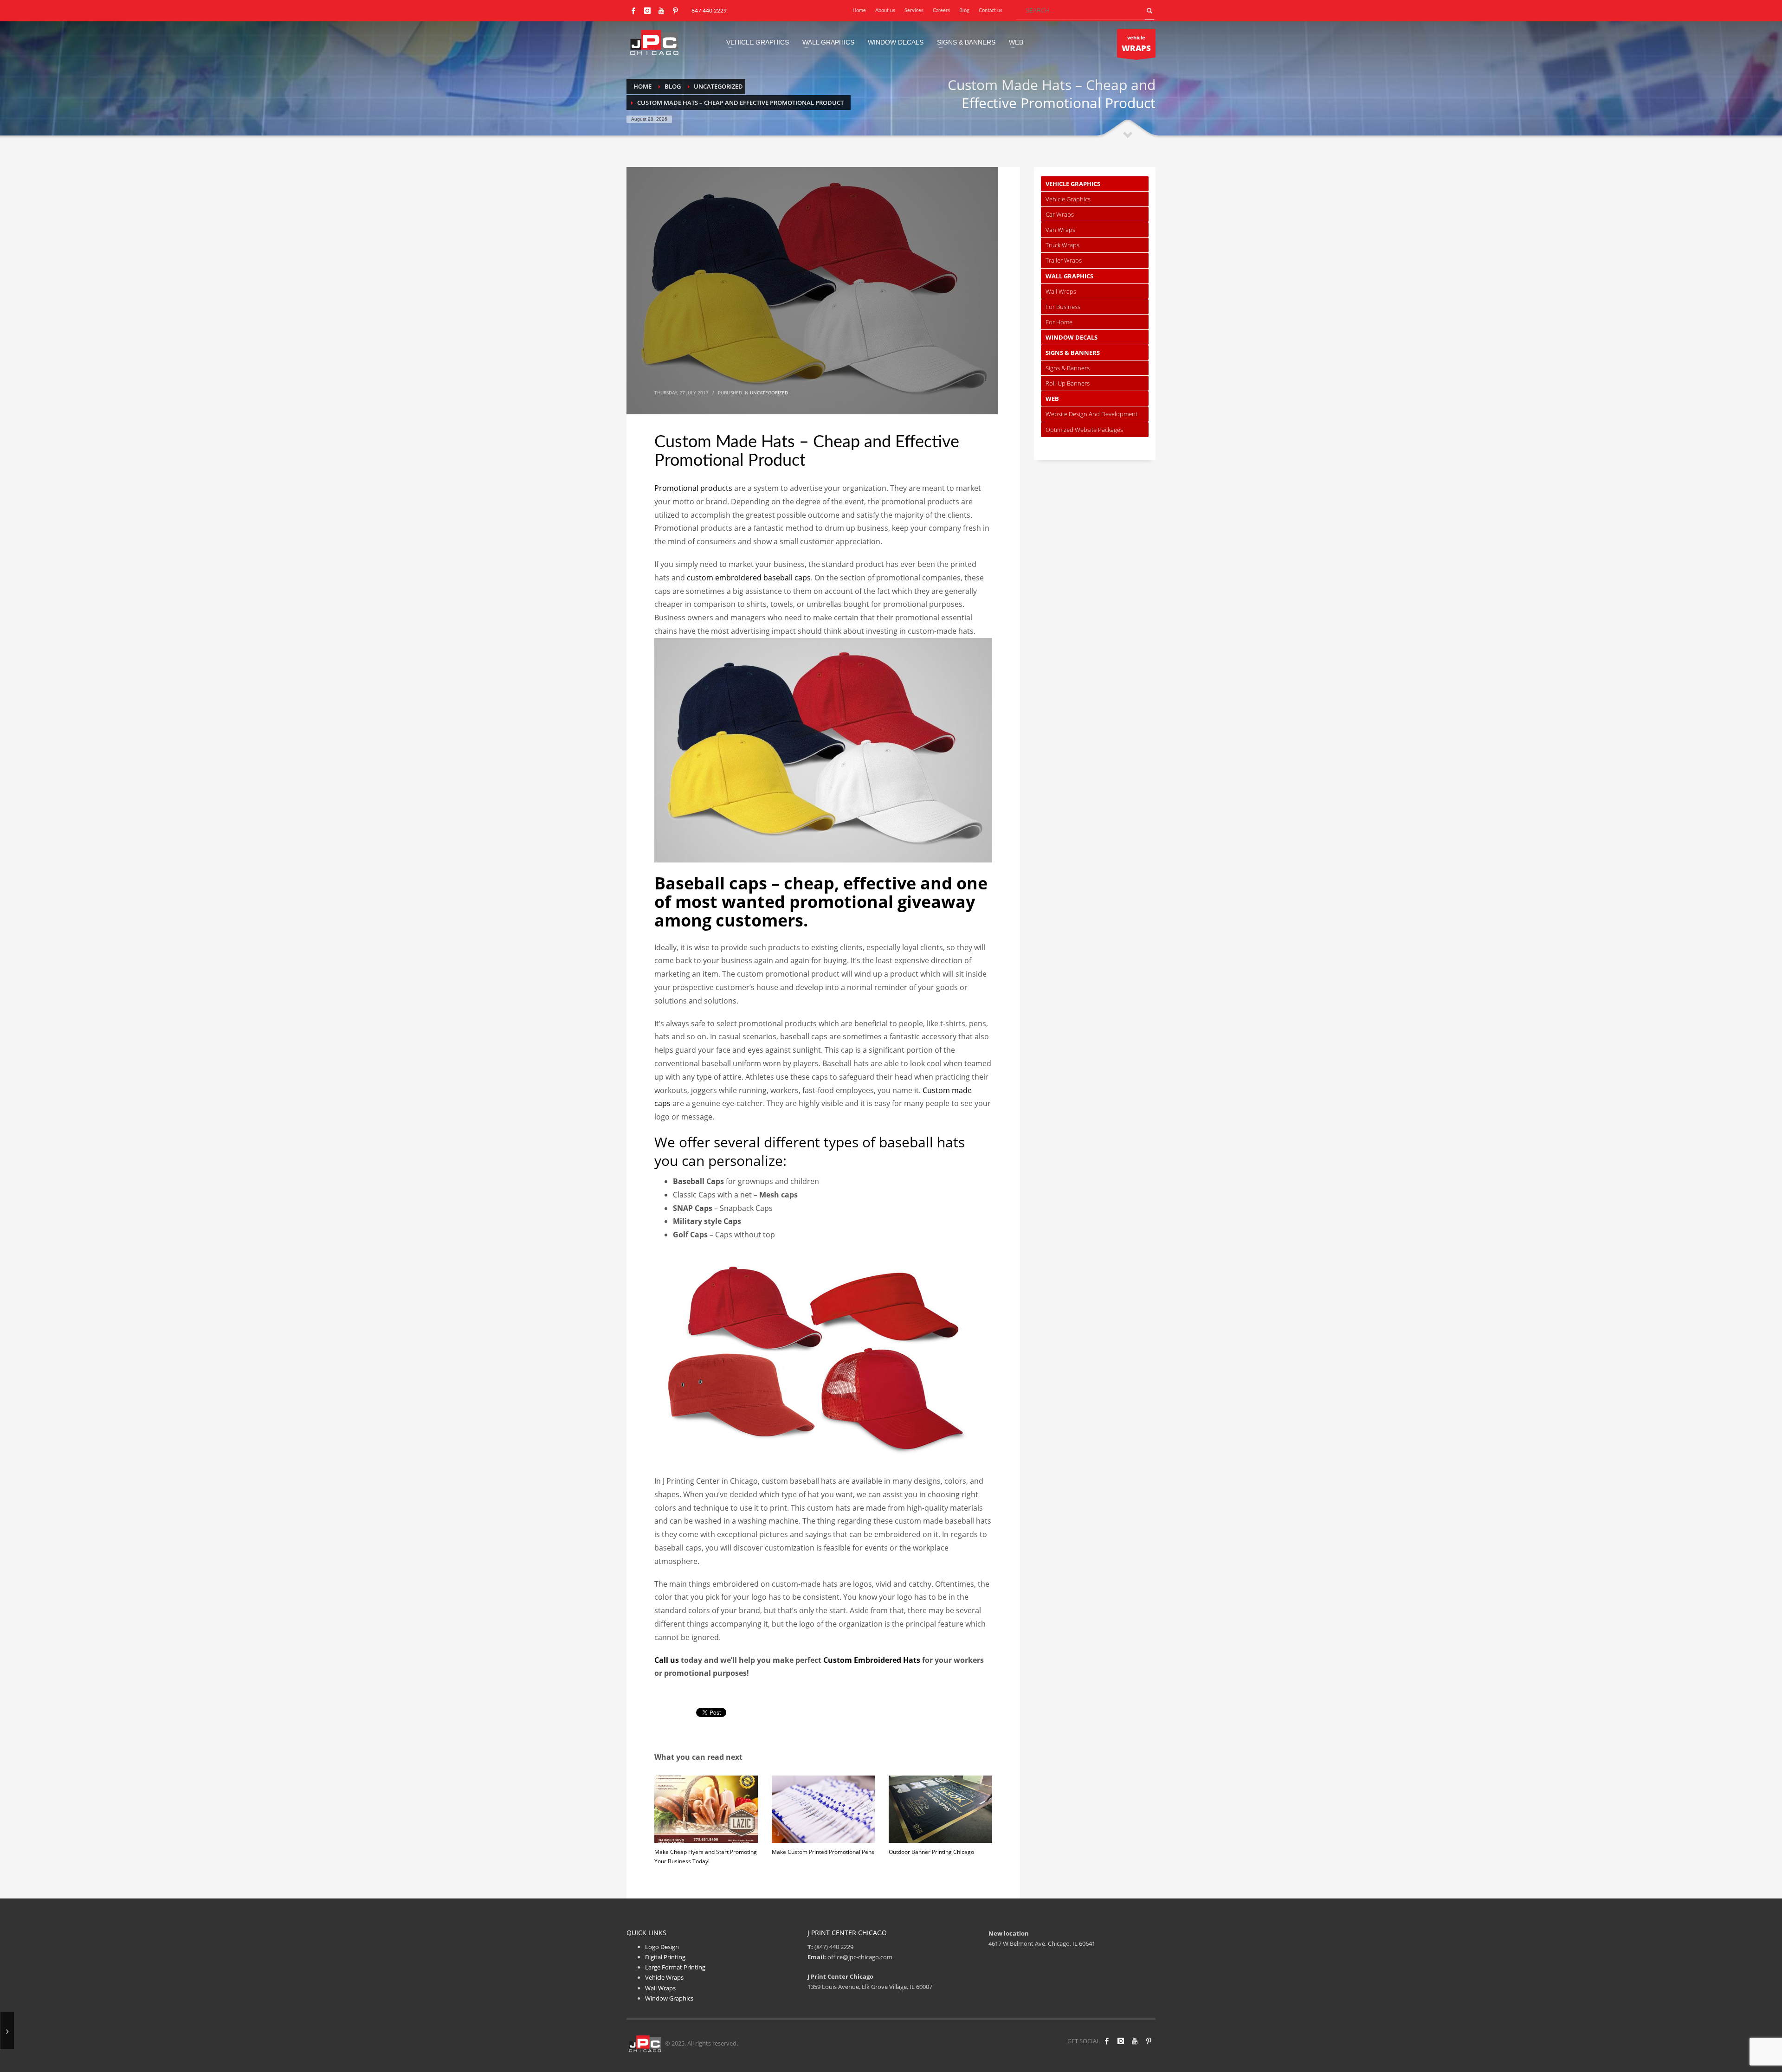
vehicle (1136, 44)
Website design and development (1091, 414)
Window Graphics (669, 1998)
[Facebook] (633, 11)
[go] (1149, 11)
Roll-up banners (1068, 383)
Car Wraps (1060, 214)
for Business (1063, 307)
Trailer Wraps (1064, 260)
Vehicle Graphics (1073, 184)
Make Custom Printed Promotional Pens (823, 1852)
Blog (964, 10)
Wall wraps (1061, 291)
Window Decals (1072, 337)
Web (1052, 399)
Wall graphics (1069, 276)
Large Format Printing (675, 1967)
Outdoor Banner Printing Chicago (931, 1852)
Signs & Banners (1073, 353)
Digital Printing (665, 1957)
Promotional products (693, 488)
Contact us (991, 10)
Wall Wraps (660, 1988)
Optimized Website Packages (1084, 430)
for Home (1059, 322)
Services (914, 10)
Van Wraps (1060, 230)
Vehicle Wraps (664, 1977)
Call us (667, 1660)
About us (885, 10)
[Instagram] (647, 11)
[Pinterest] (675, 11)
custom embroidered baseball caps (749, 578)
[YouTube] (661, 11)
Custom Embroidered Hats (872, 1660)
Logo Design (662, 1947)
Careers (941, 10)
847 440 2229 (709, 11)
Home (859, 10)
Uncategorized (769, 393)
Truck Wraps (1062, 245)
